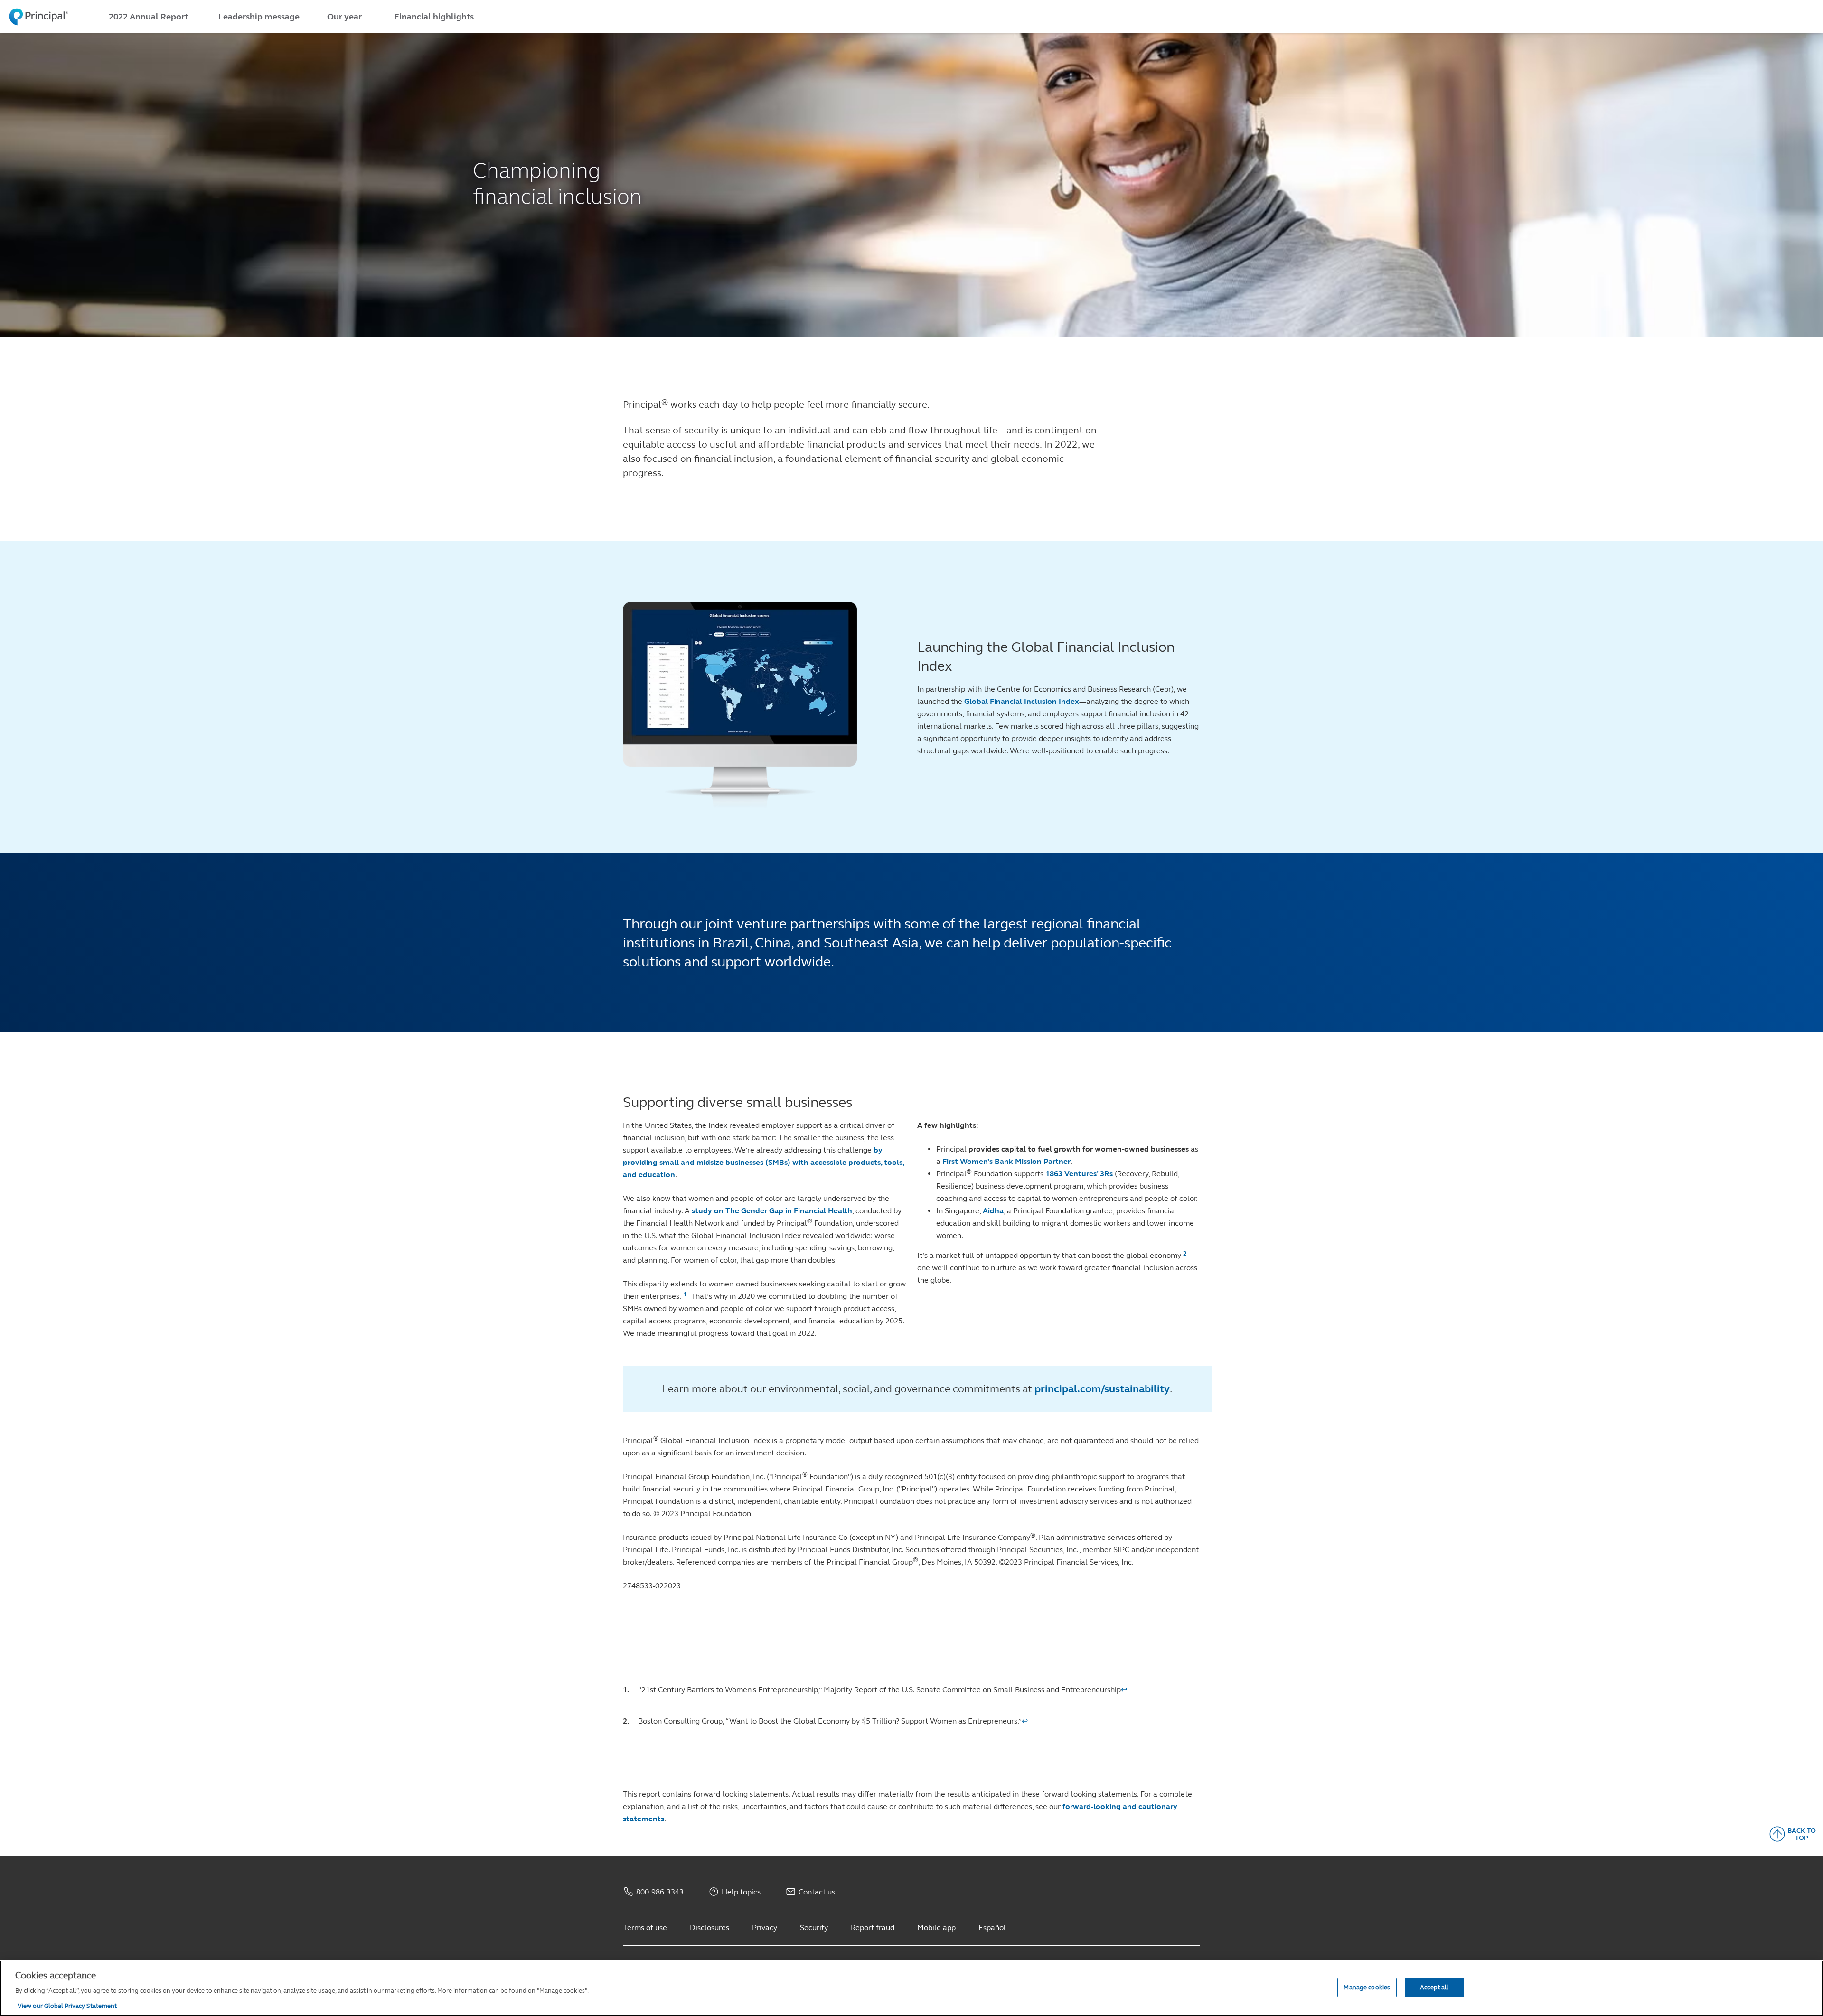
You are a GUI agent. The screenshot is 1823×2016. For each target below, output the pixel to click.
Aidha (993, 1211)
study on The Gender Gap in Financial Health (772, 1211)
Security (814, 1927)
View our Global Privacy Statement (67, 2006)
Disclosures (709, 1927)
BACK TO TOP (1802, 1834)
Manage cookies (1367, 1987)
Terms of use (645, 1927)
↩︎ (1124, 1690)
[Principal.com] (34, 17)
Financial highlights (434, 17)
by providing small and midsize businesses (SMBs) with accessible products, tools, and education (763, 1162)
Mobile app (936, 1927)
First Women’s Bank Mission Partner (1006, 1161)
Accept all (1434, 1987)
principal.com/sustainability (1102, 1389)
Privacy (765, 1927)
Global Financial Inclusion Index (1022, 701)
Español (992, 1927)
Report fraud (873, 1927)
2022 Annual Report (148, 17)
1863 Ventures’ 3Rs (1079, 1174)
